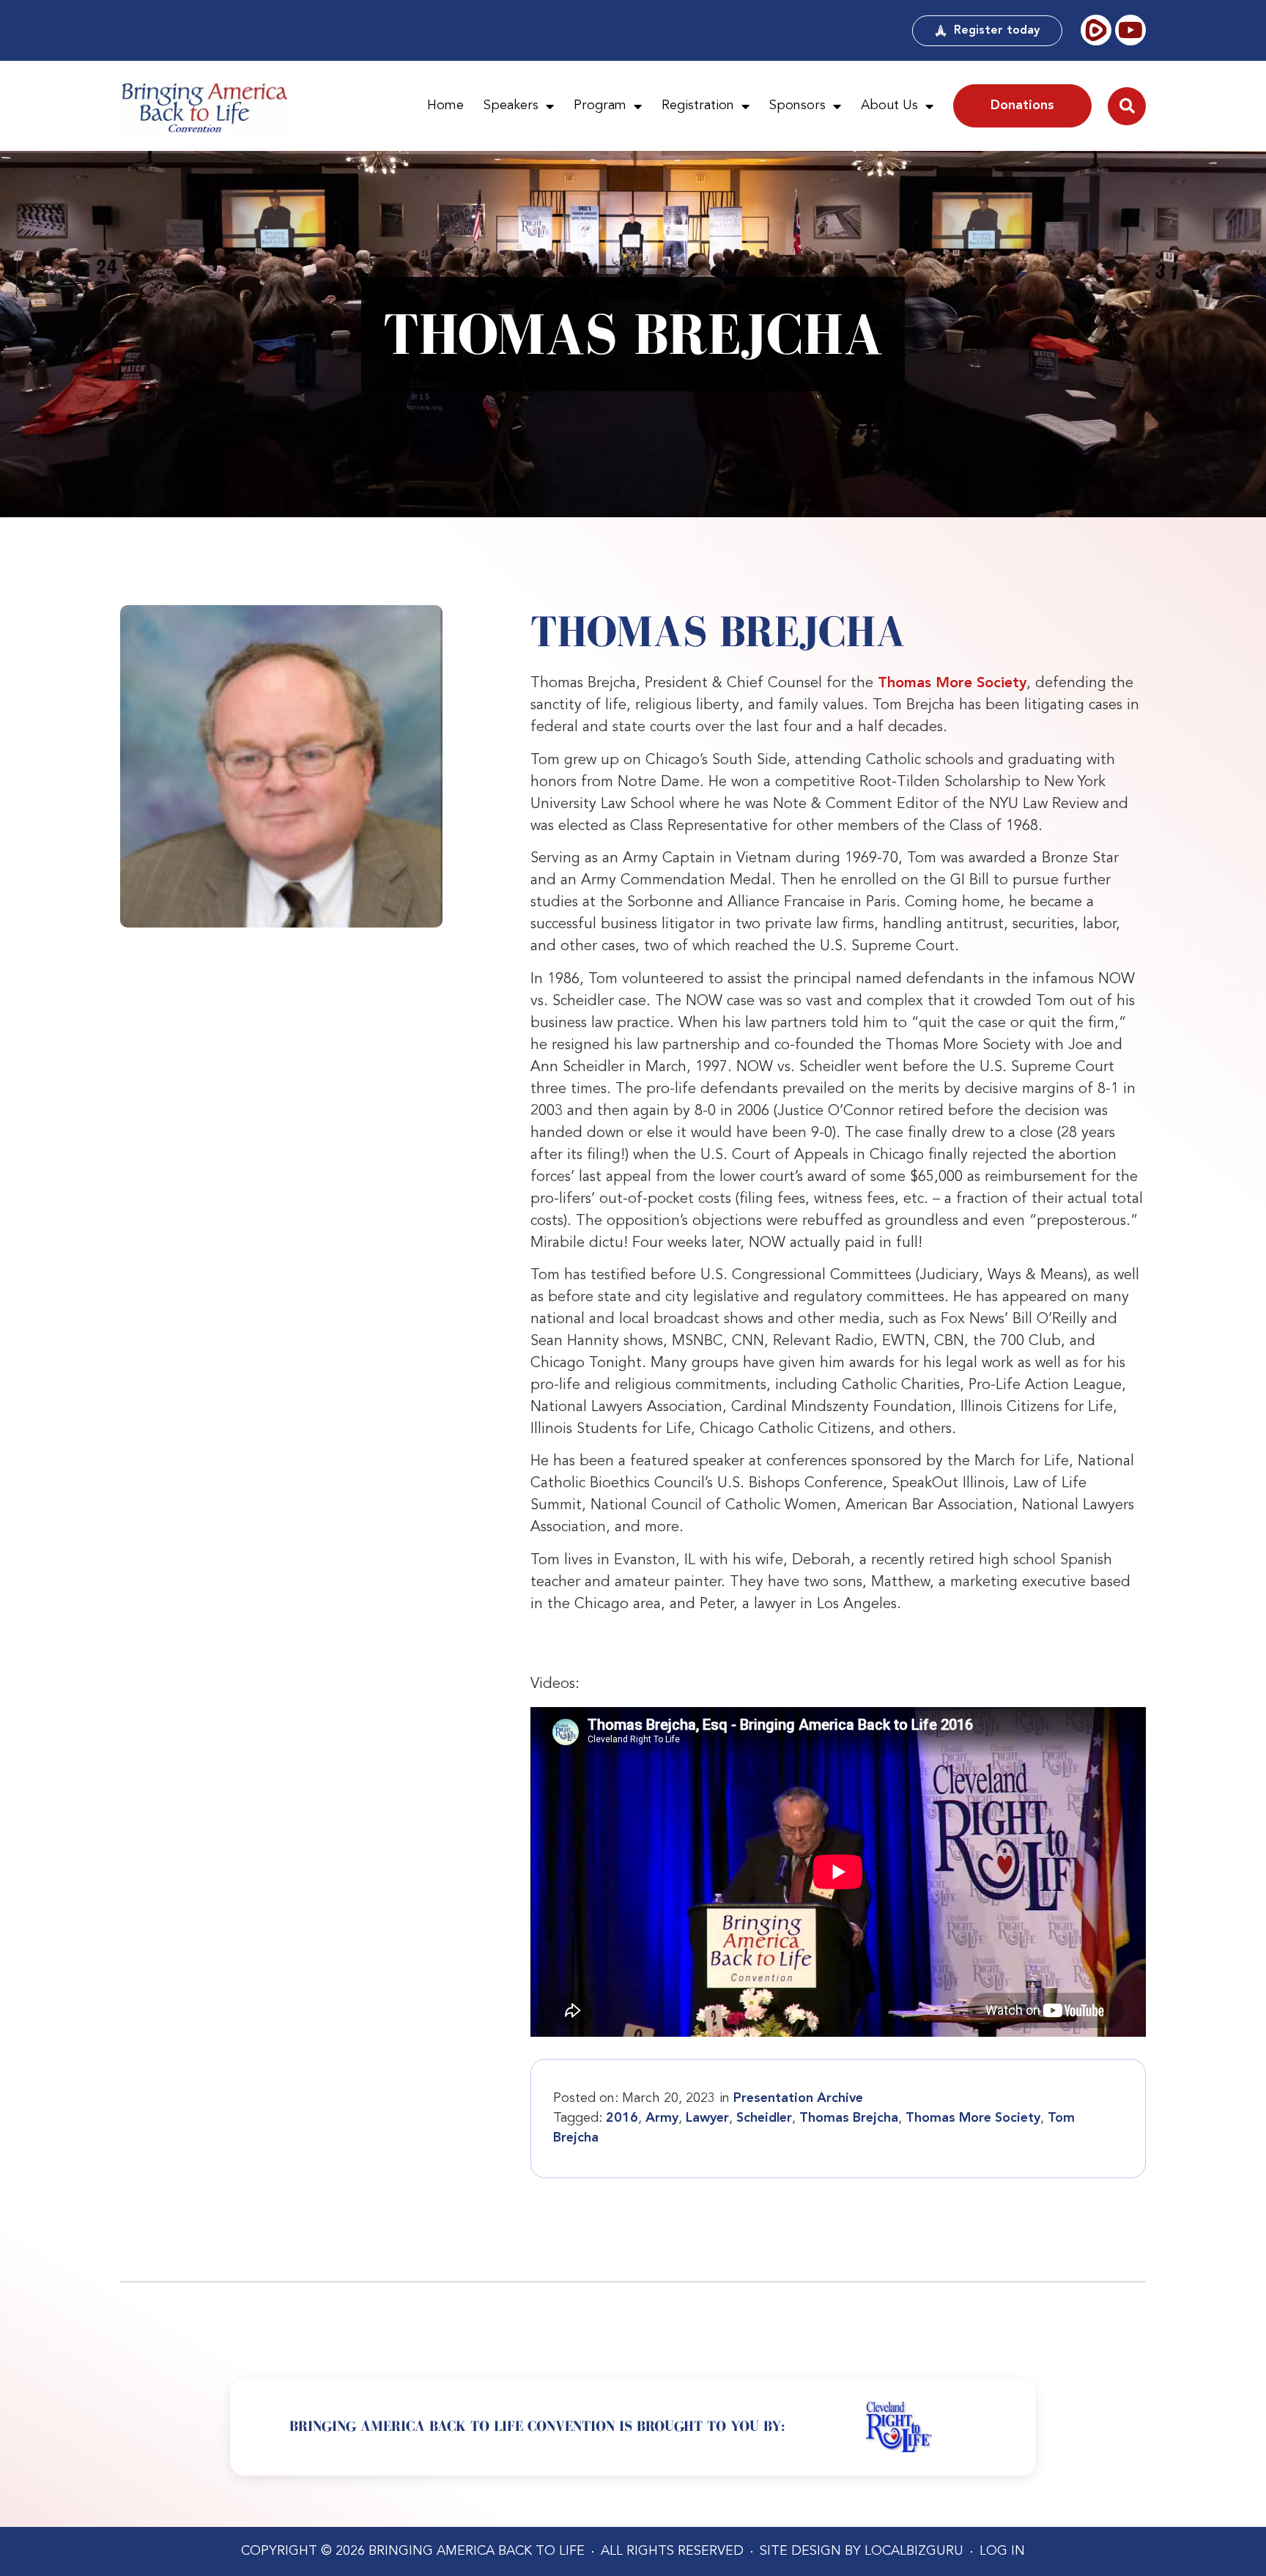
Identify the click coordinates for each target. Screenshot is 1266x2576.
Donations (1022, 106)
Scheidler (764, 2118)
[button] (1127, 106)
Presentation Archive (798, 2098)
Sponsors (797, 106)
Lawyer (707, 2118)
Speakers (511, 106)
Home (445, 106)
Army (662, 2118)
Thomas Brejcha (849, 2118)
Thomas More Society (952, 684)
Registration (698, 106)
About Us (889, 106)
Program (600, 106)
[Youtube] (1130, 30)
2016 (622, 2118)
